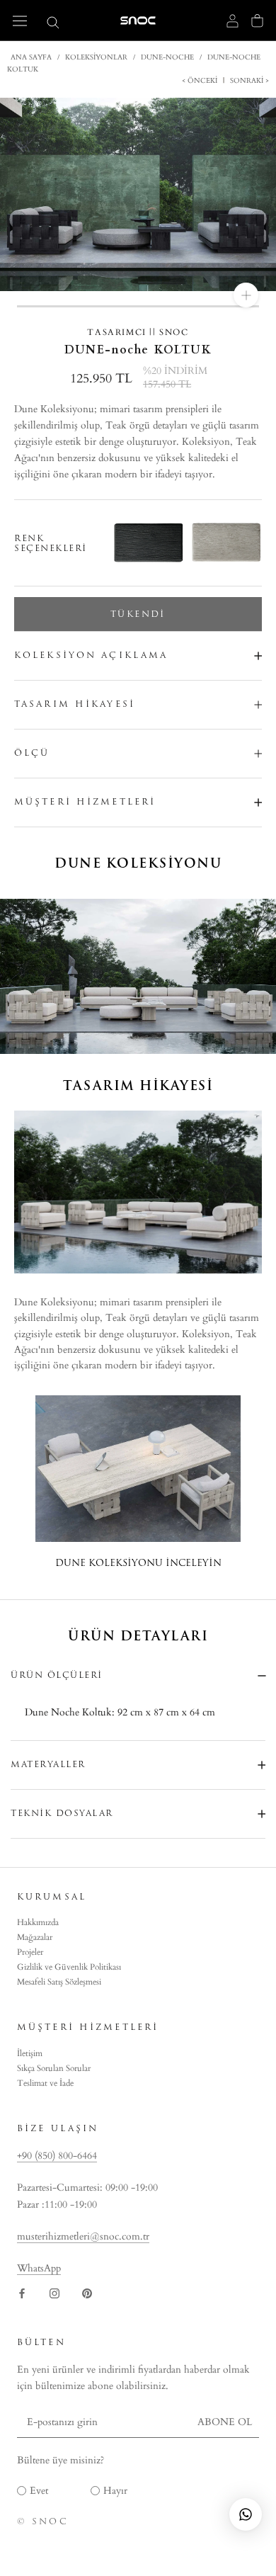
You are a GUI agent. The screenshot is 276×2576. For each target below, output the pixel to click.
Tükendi (138, 614)
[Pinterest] (87, 2293)
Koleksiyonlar (96, 57)
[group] (219, 543)
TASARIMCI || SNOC (138, 332)
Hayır (115, 2491)
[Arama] (53, 22)
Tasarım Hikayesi (75, 704)
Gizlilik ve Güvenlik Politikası (69, 1967)
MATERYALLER (48, 1764)
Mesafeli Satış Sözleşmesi (59, 1982)
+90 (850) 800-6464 (57, 2156)
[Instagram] (54, 2293)
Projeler (30, 1952)
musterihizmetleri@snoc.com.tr (83, 2236)
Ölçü (32, 753)
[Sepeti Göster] (257, 21)
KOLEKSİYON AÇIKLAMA (91, 655)
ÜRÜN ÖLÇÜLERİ (57, 1675)
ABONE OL (225, 2422)
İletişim (30, 2053)
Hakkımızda (38, 1922)
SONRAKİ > (248, 81)
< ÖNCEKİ (201, 81)
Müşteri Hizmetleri (85, 802)
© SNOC (43, 2521)
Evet (39, 2491)
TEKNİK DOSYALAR (62, 1813)
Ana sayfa (31, 57)
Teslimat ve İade (45, 2083)
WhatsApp (39, 2268)
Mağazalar (35, 1937)
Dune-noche (167, 57)
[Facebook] (22, 2293)
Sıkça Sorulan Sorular (54, 2068)
